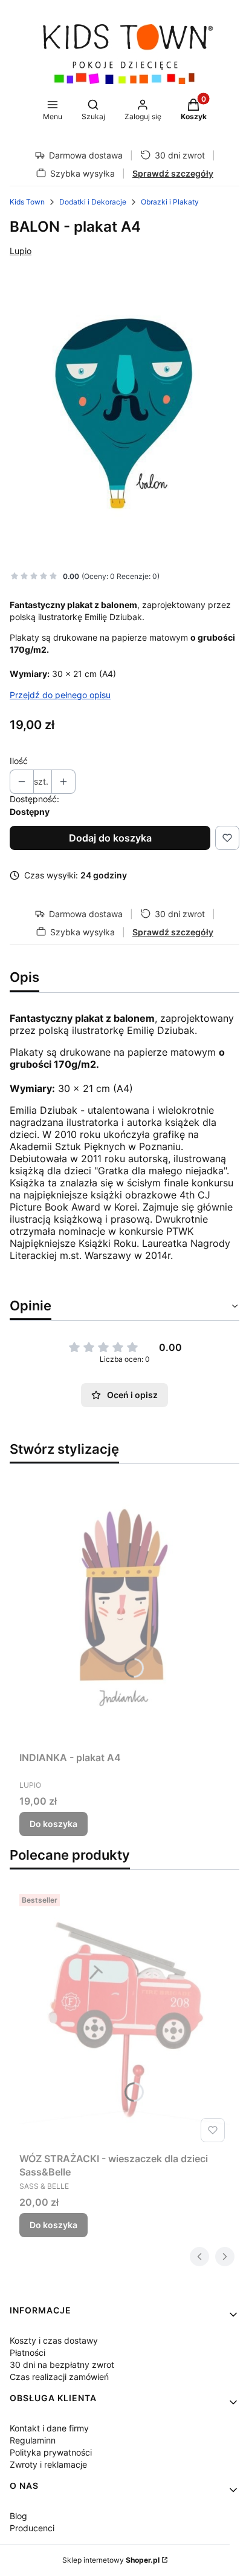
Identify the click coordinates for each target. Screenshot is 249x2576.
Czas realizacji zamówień (59, 2377)
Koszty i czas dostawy (54, 2340)
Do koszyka (53, 1824)
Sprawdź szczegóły (173, 173)
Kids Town (27, 202)
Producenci (32, 2528)
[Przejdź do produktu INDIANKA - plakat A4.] (124, 1610)
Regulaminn (33, 2440)
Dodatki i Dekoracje (93, 202)
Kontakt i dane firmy (49, 2428)
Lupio (21, 251)
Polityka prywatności (51, 2452)
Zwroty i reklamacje (48, 2464)
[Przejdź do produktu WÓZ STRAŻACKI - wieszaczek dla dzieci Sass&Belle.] (124, 2018)
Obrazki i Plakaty (170, 202)
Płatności (27, 2352)
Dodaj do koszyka (110, 838)
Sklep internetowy (111, 2560)
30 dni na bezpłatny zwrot (62, 2365)
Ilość (19, 761)
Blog (18, 2516)
